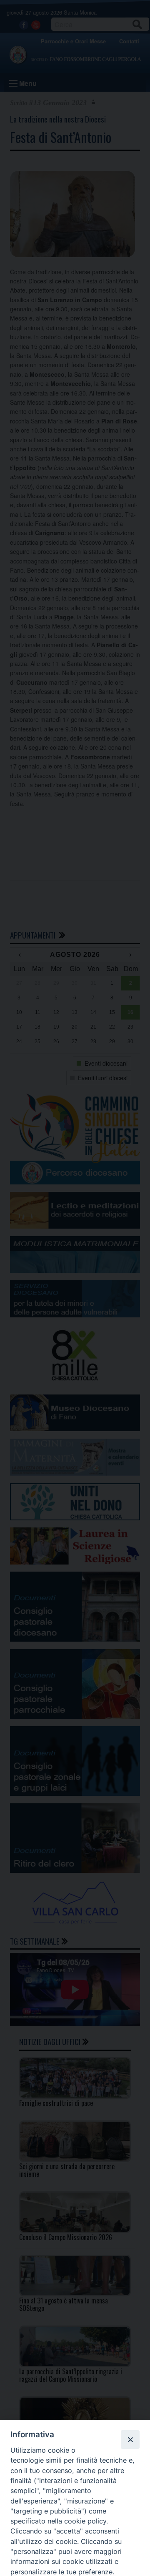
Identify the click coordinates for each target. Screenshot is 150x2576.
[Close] (130, 2439)
